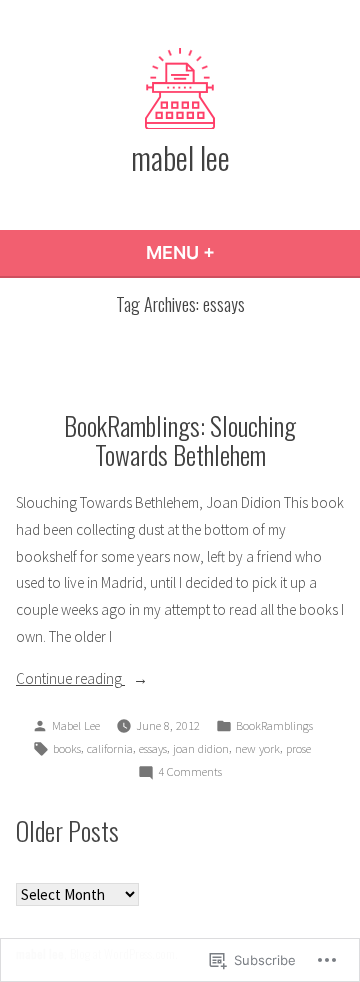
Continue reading (70, 680)
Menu (234, 252)
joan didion (201, 748)
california (110, 748)
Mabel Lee (76, 725)
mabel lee (180, 157)
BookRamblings (274, 725)
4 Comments (190, 773)
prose (298, 748)
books (67, 748)
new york (257, 748)
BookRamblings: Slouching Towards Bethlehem (180, 439)
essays (153, 748)
